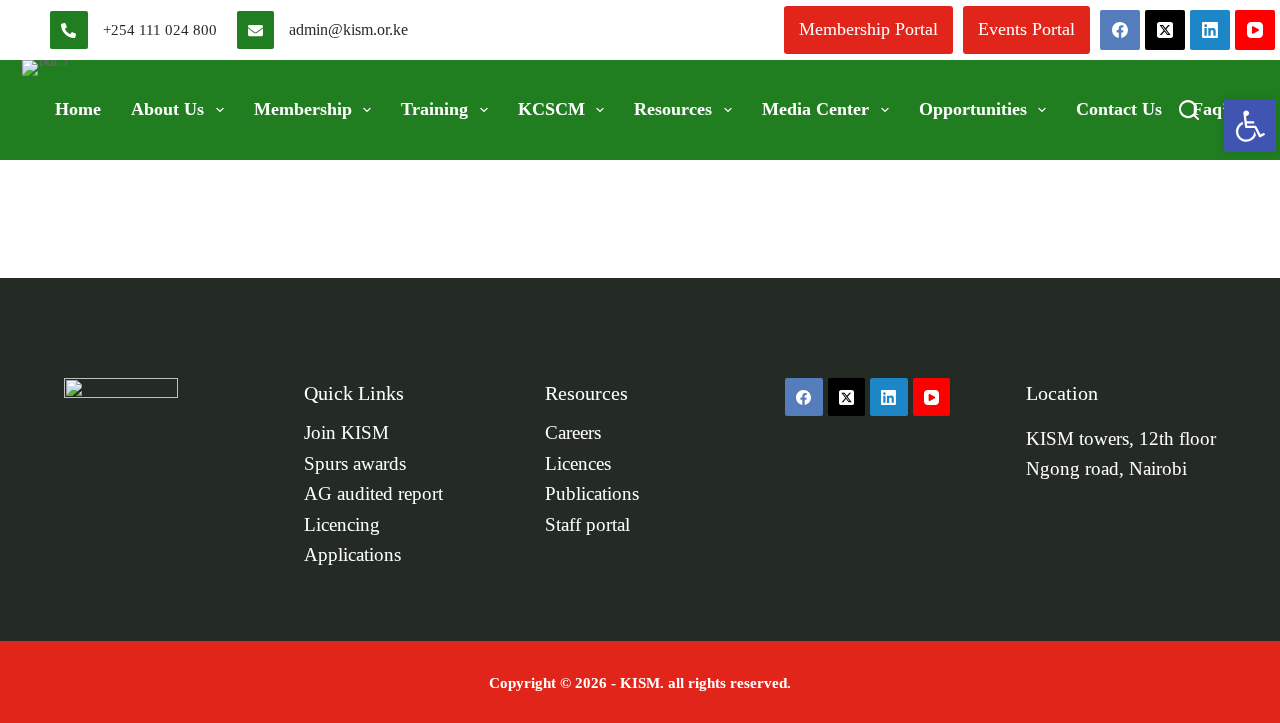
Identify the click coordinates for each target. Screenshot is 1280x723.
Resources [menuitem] (673, 109)
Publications (592, 494)
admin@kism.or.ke (348, 29)
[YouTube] (1255, 30)
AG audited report (373, 494)
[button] (1250, 126)
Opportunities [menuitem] (973, 109)
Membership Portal (868, 29)
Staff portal (587, 525)
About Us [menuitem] (167, 109)
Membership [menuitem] (303, 109)
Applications (352, 555)
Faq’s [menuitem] (1213, 109)
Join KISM (346, 433)
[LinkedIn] (1210, 30)
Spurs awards (355, 464)
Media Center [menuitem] (815, 109)
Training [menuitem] (434, 109)
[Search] (1189, 110)
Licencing (342, 525)
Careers (573, 433)
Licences (578, 464)
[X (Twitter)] (1165, 30)
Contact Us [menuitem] (1119, 109)
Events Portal (1026, 29)
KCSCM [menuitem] (551, 109)
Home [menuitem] (78, 109)
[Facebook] (1120, 30)
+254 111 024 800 (160, 30)
